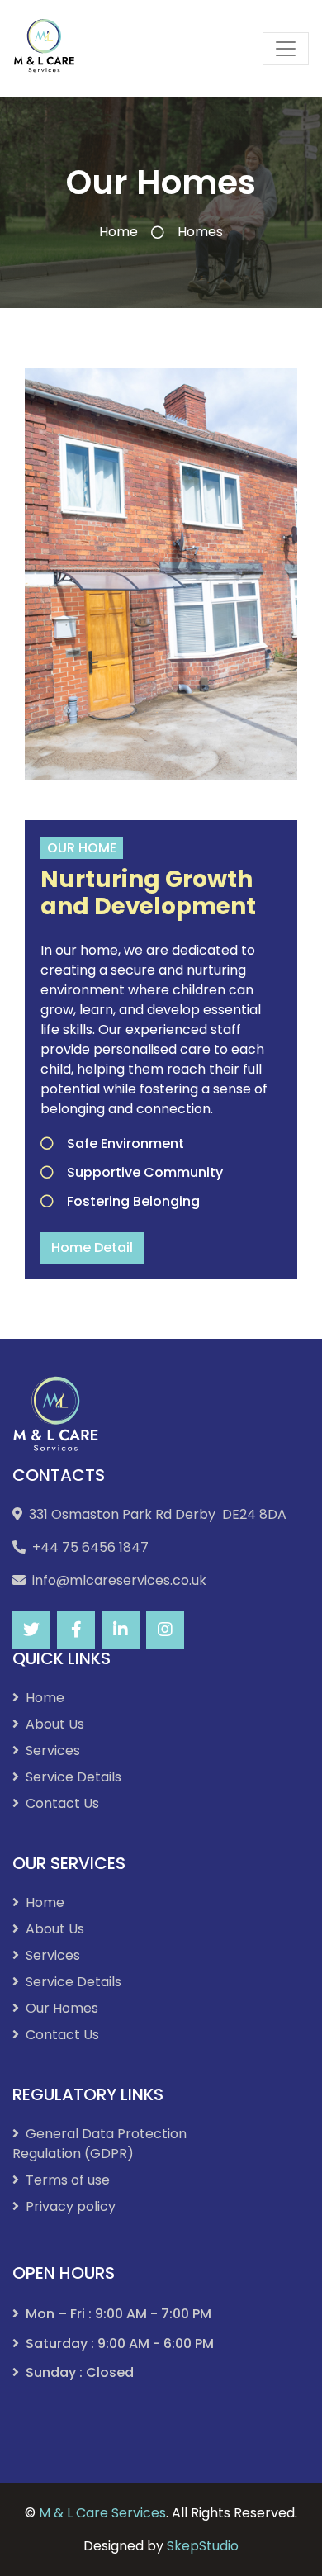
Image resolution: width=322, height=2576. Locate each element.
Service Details (73, 1777)
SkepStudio (203, 2546)
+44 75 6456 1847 (90, 1547)
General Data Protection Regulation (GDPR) (99, 2144)
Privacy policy (71, 2206)
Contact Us (62, 1803)
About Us (55, 1724)
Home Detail (92, 1248)
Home (118, 232)
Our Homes (62, 2008)
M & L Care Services (102, 2513)
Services (53, 1751)
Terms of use (68, 2180)
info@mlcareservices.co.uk (119, 1580)
